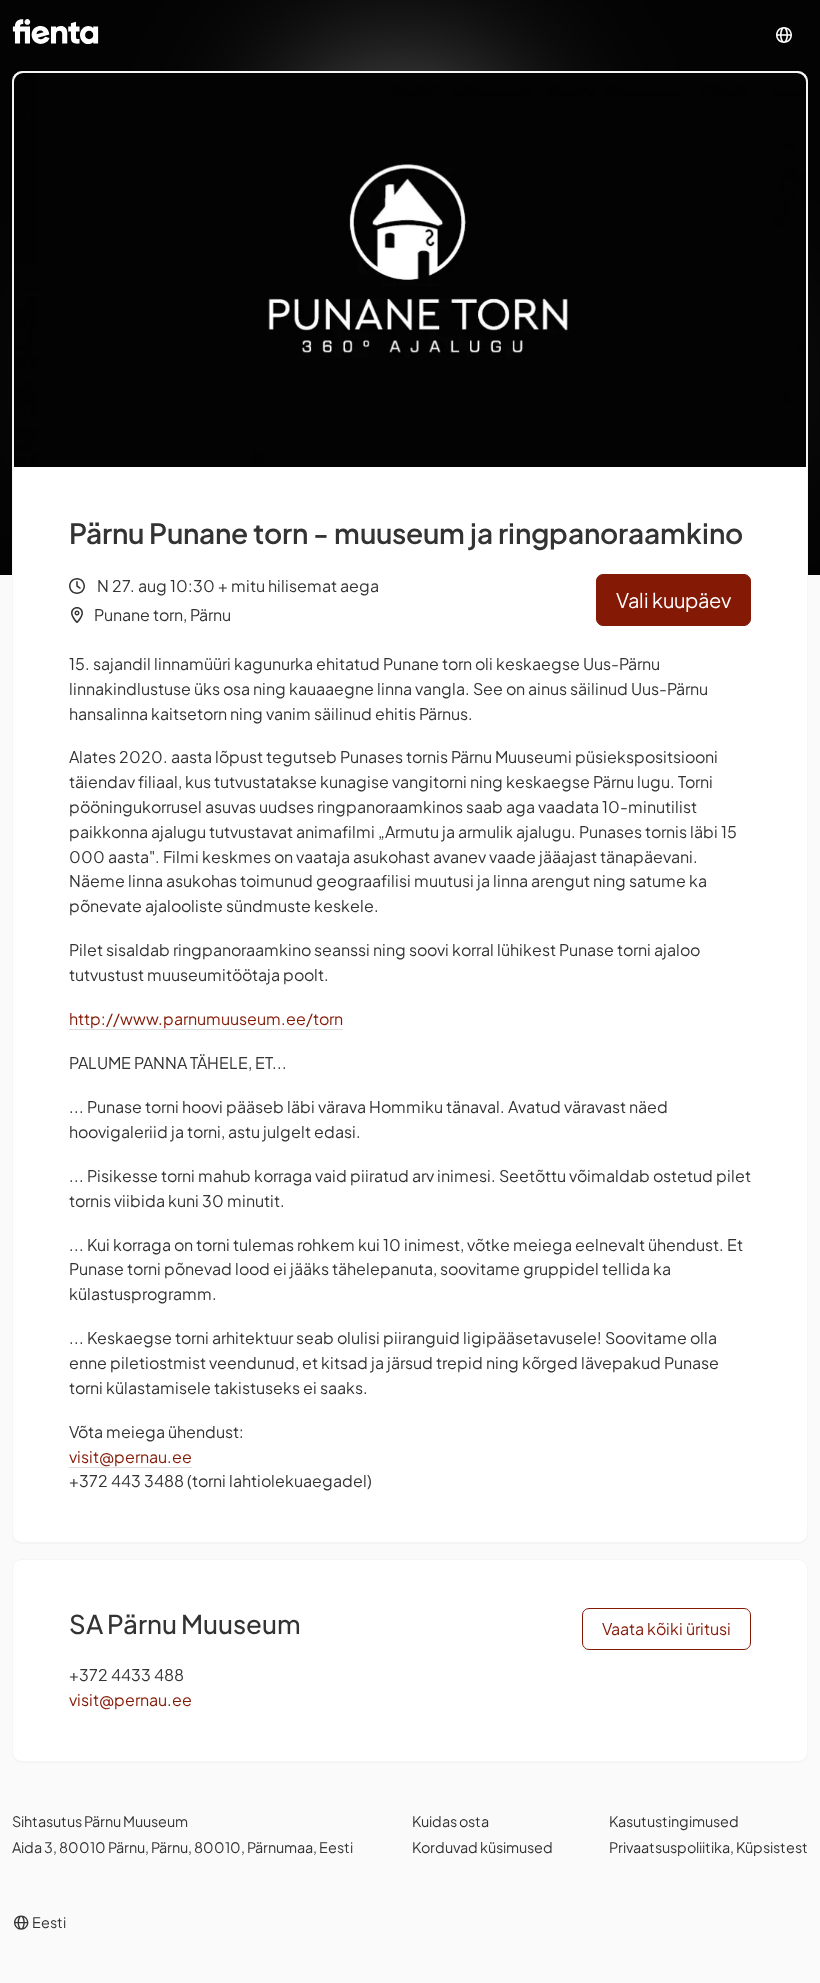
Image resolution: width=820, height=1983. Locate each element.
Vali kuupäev (673, 599)
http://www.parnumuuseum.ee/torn (206, 1018)
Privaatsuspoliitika (669, 1847)
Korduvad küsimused (482, 1847)
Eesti (48, 1922)
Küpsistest (772, 1847)
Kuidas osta (450, 1821)
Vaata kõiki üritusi (666, 1628)
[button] (784, 35)
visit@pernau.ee (130, 1456)
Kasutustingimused (674, 1821)
